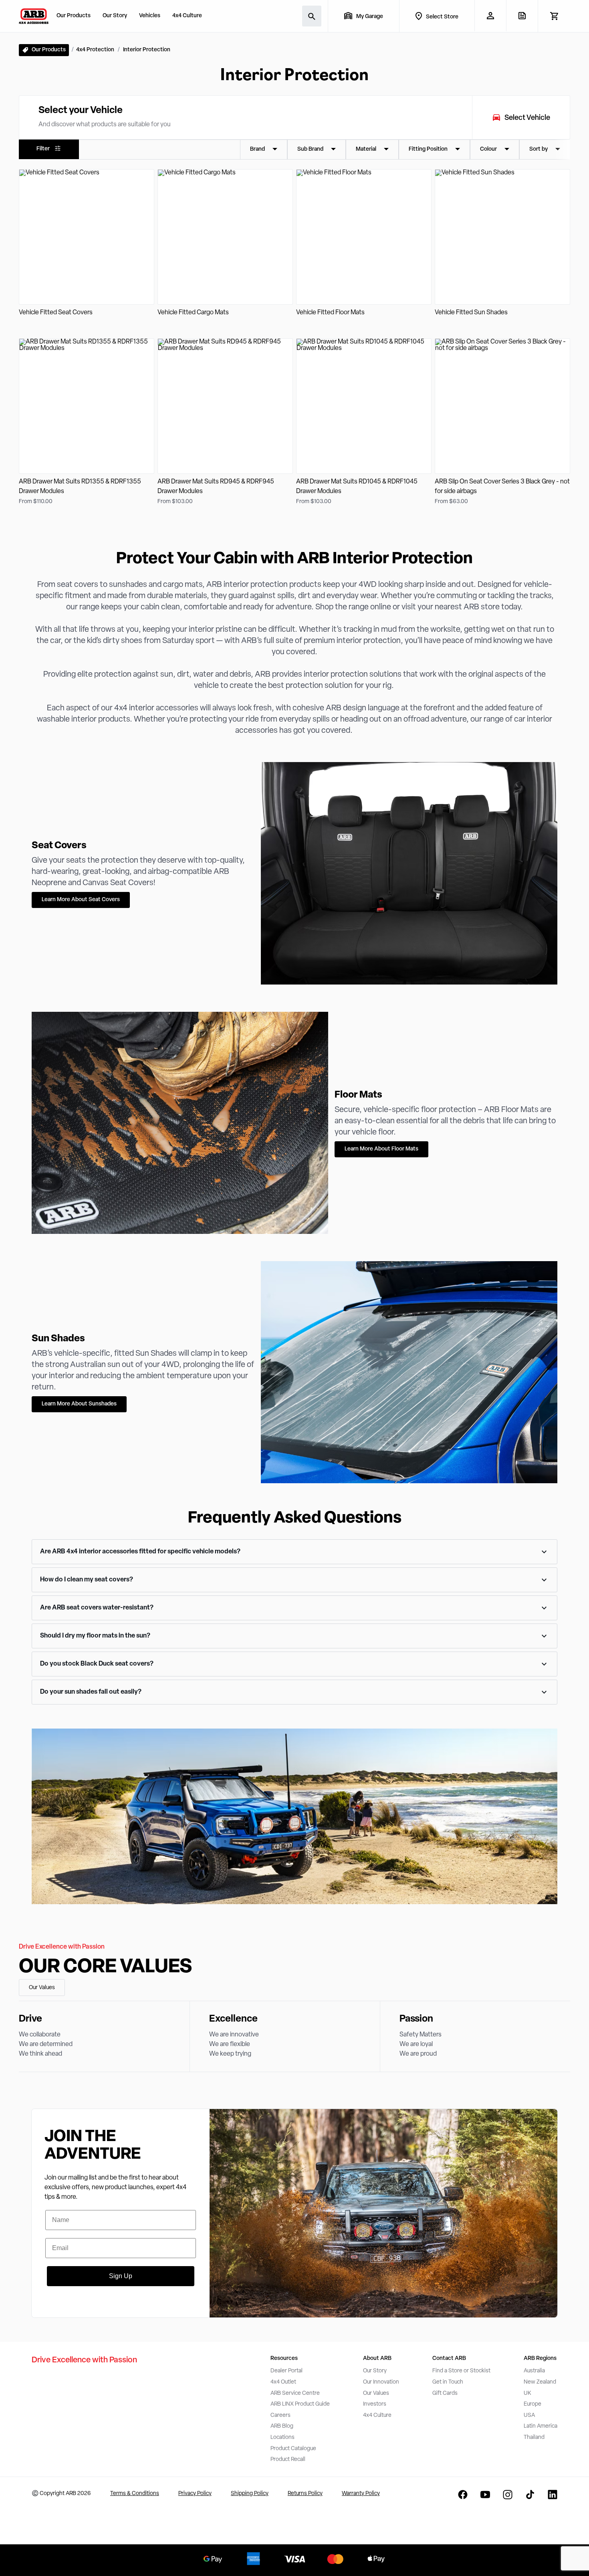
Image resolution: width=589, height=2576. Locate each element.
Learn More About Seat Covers (81, 900)
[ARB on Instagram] (508, 2495)
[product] (87, 244)
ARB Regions (540, 2359)
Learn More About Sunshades (79, 1404)
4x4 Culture (187, 16)
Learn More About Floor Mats (381, 1149)
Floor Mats (358, 1095)
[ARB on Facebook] (463, 2495)
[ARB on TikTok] (530, 2495)
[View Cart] (554, 16)
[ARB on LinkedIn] (553, 2495)
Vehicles (150, 16)
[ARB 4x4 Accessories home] (34, 16)
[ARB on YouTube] (485, 2495)
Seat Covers (59, 846)
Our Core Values (105, 1967)
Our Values (42, 1988)
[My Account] (490, 16)
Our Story (115, 16)
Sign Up (121, 2276)
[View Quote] (522, 16)
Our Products (74, 16)
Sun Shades (58, 1339)
